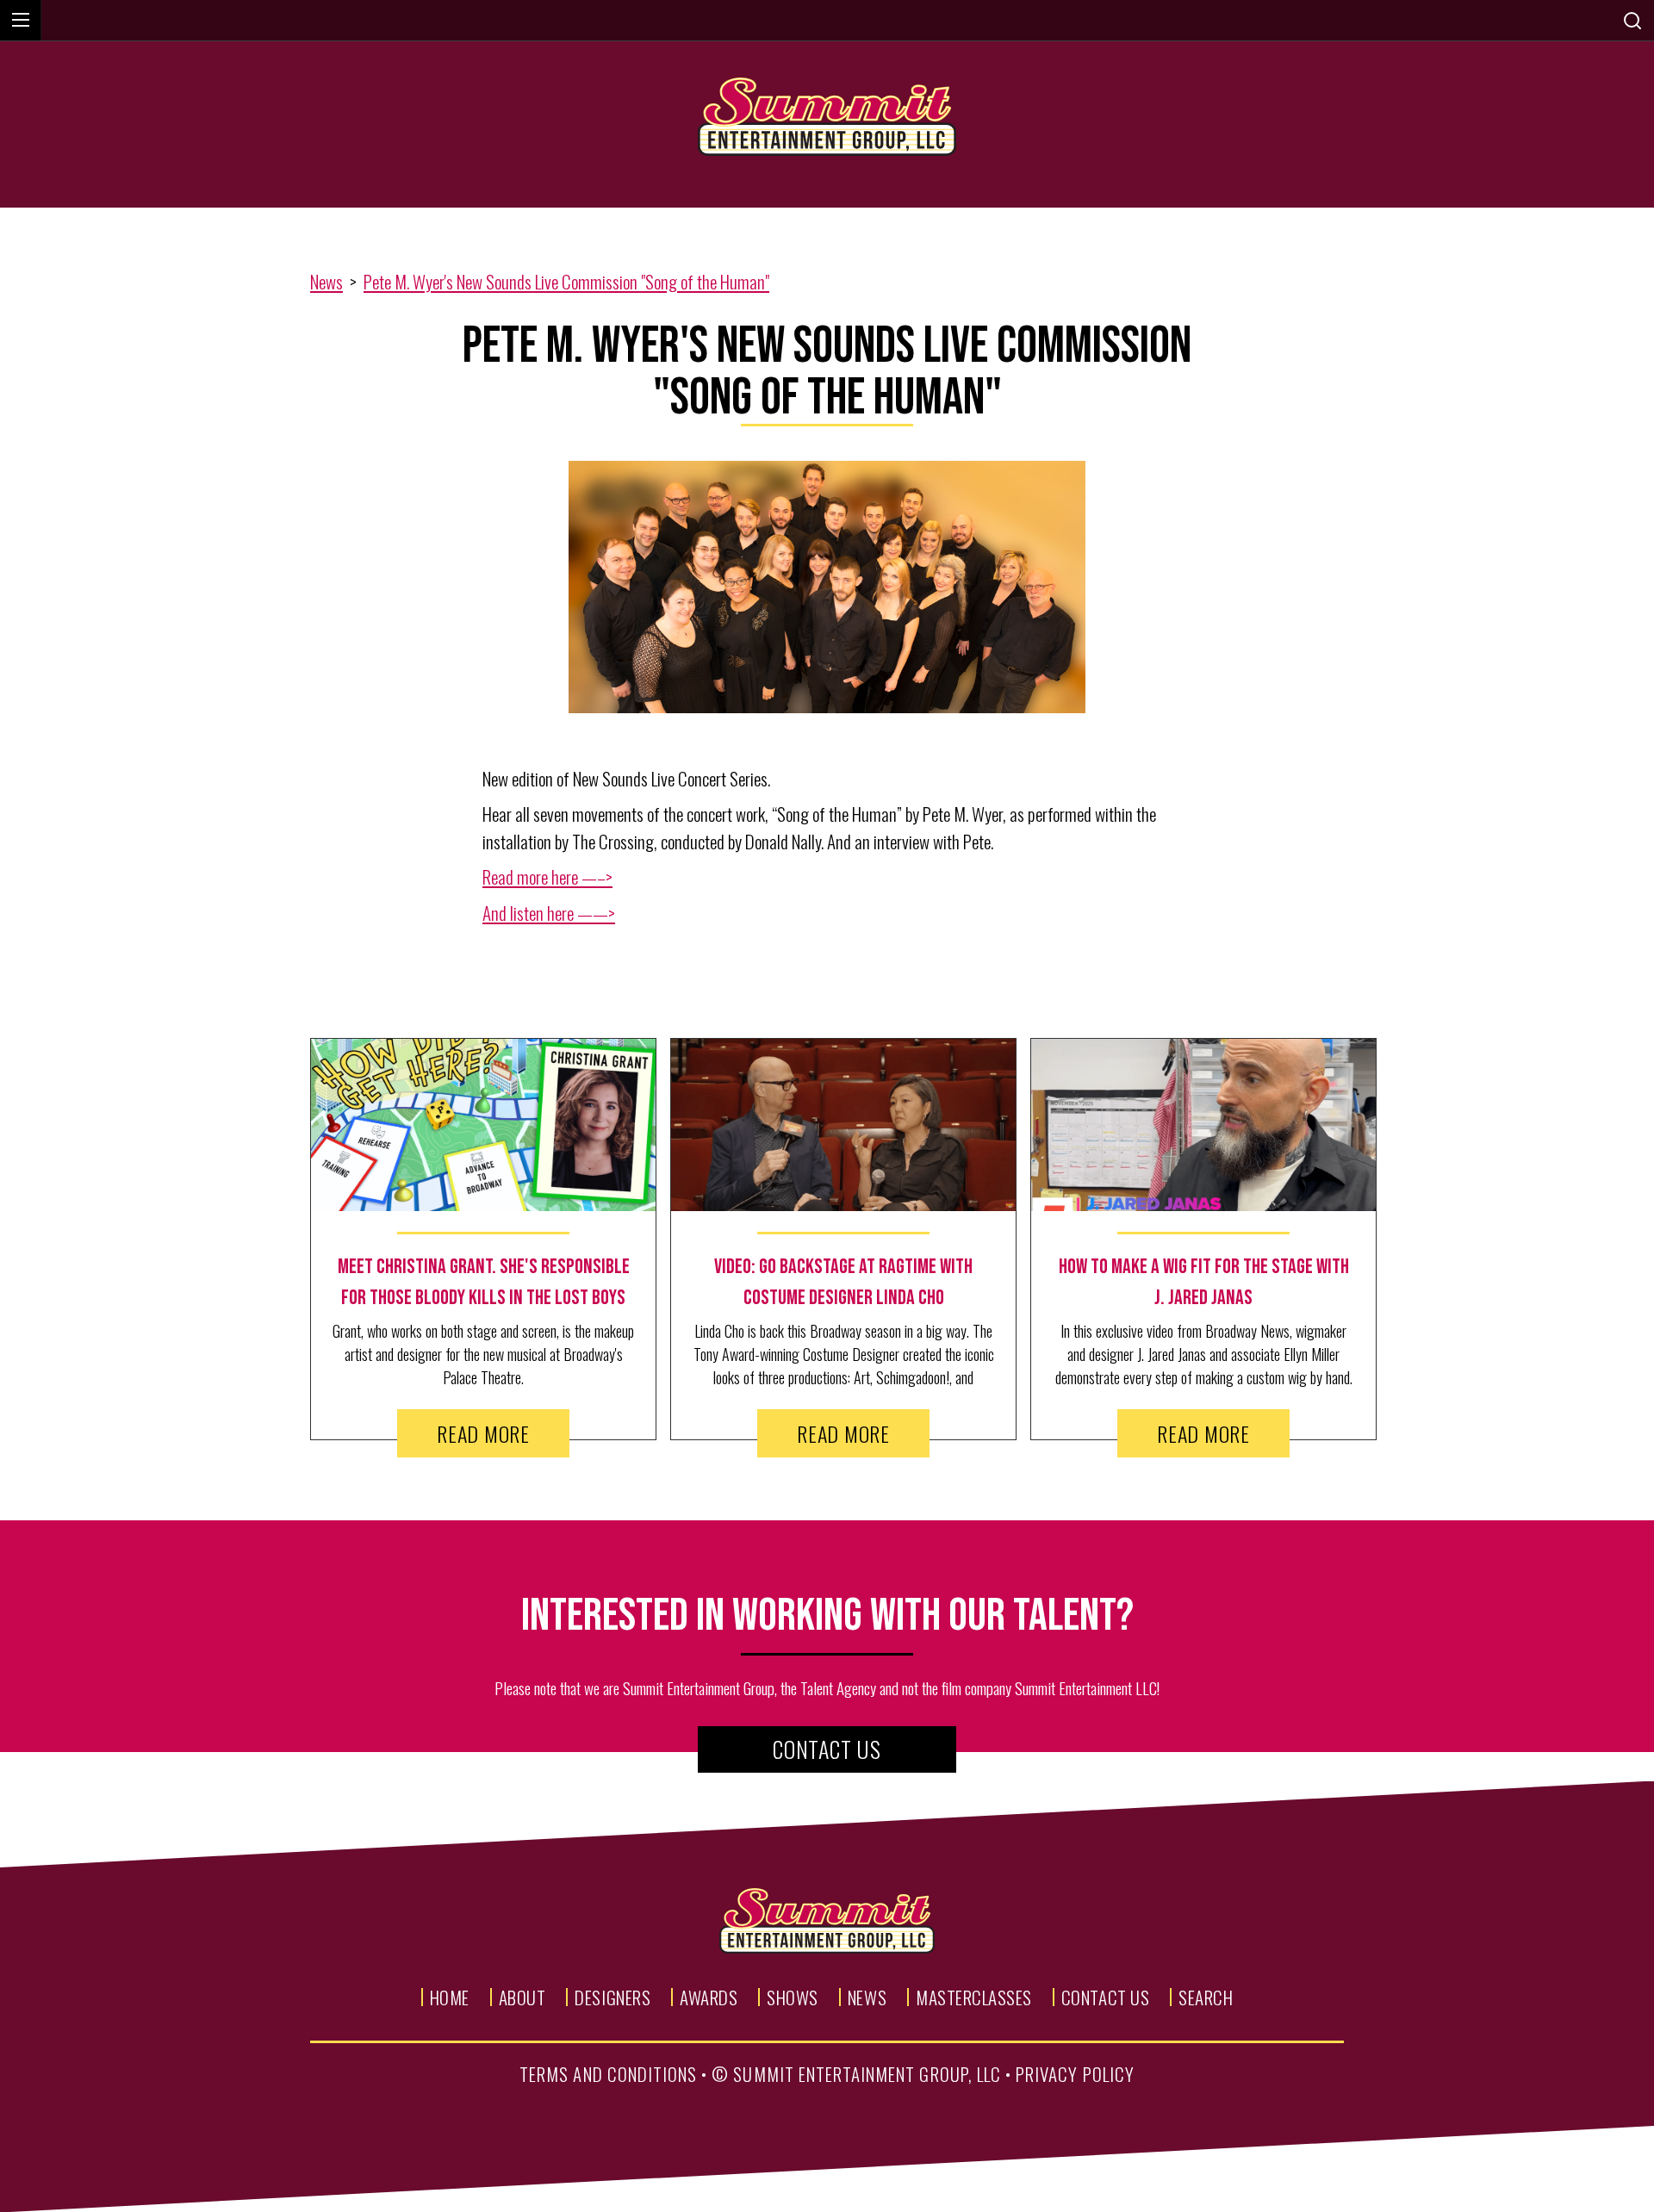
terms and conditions (608, 2074)
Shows (793, 1997)
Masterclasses (974, 1997)
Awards (709, 1997)
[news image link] (483, 1125)
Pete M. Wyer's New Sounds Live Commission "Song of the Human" (566, 281)
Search (1206, 1997)
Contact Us (827, 1749)
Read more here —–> (547, 876)
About (522, 1997)
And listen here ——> (549, 913)
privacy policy (1075, 2074)
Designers (612, 1997)
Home (450, 1997)
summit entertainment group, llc (867, 2074)
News (326, 281)
